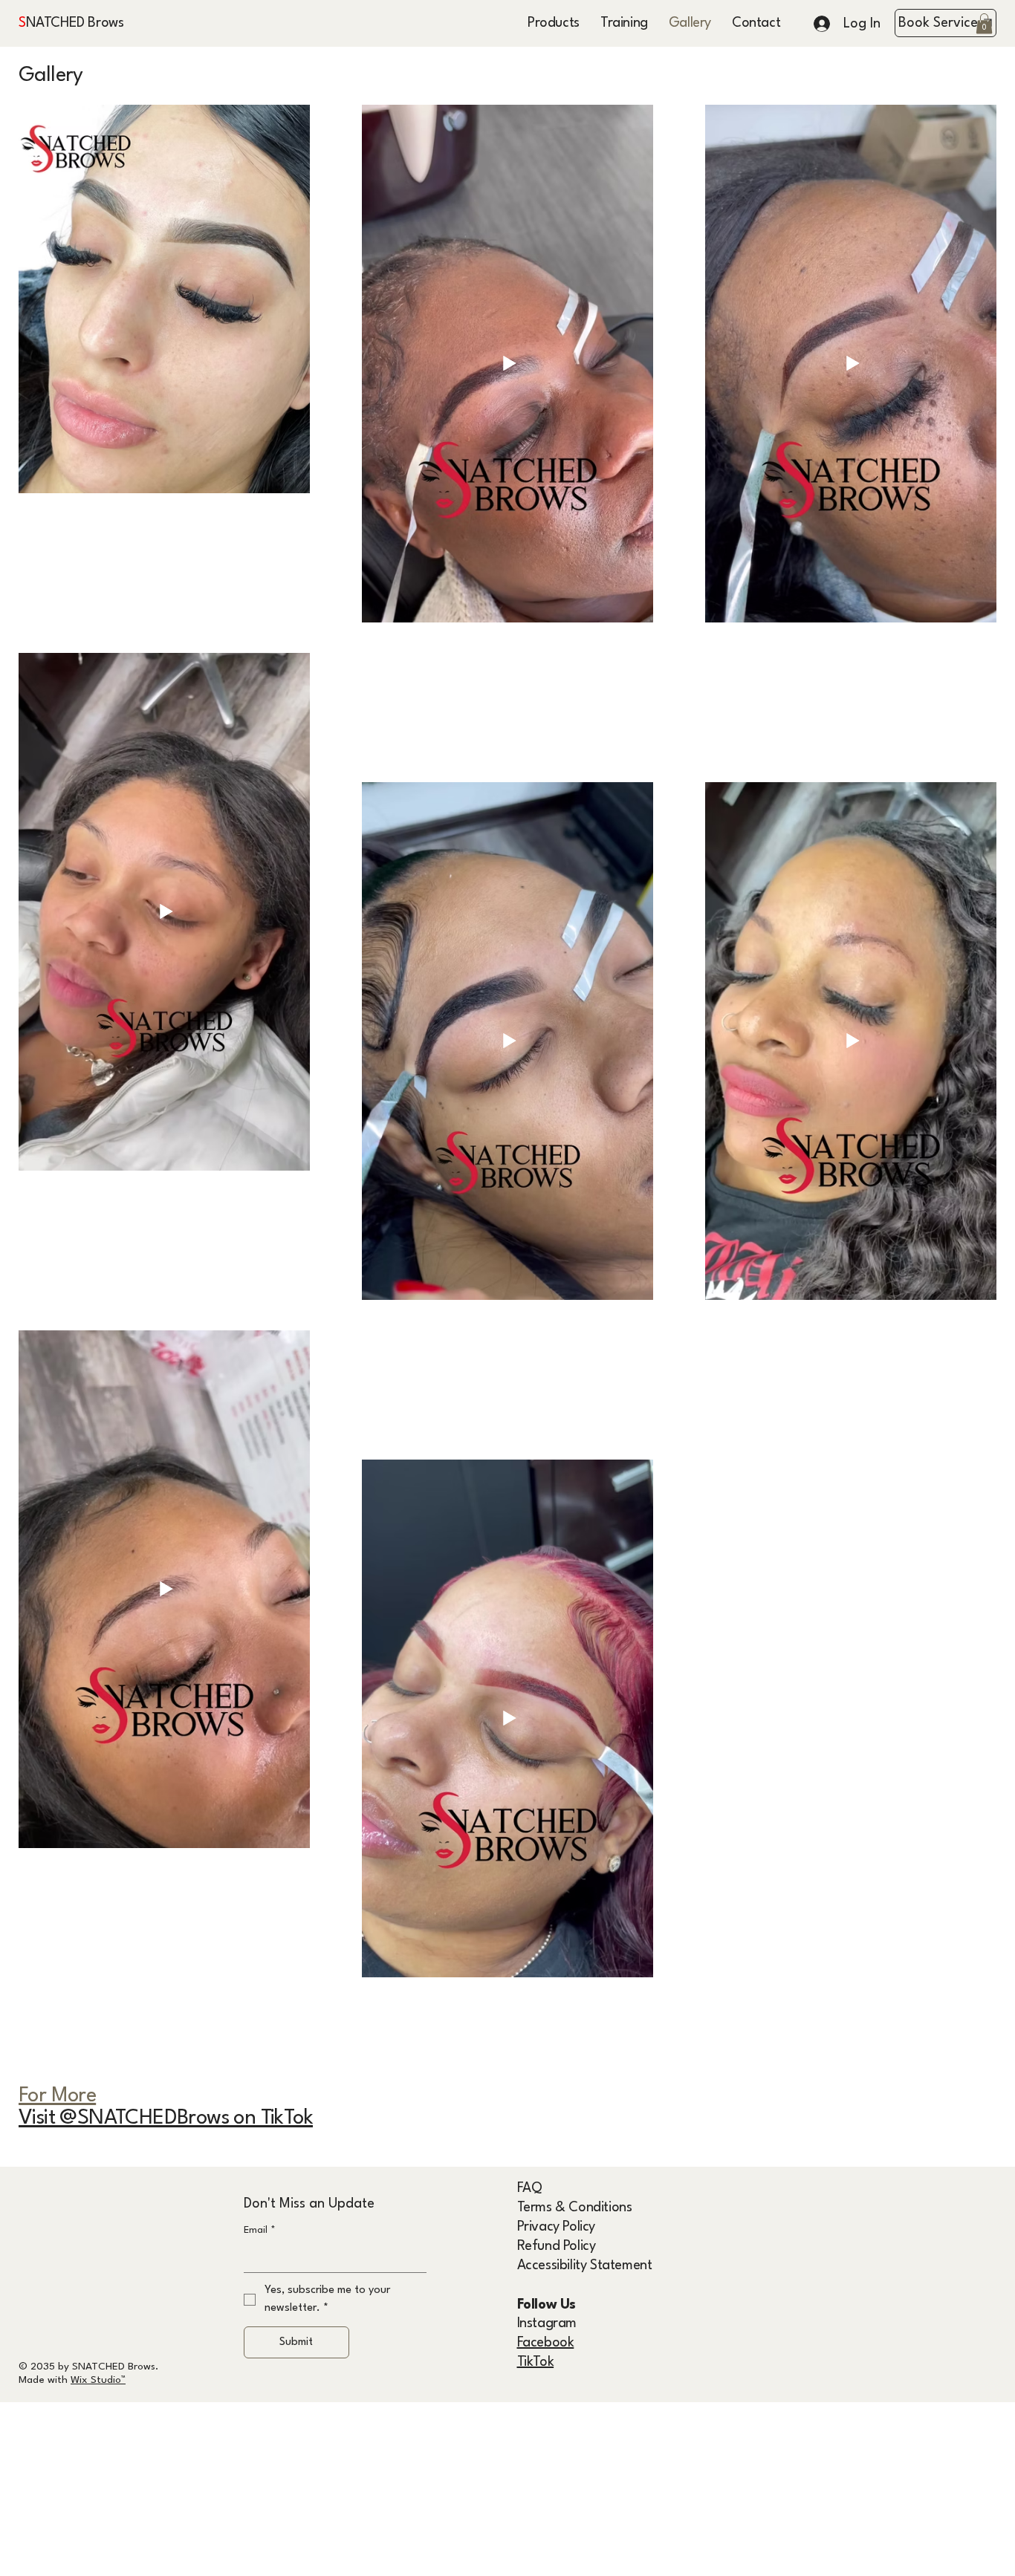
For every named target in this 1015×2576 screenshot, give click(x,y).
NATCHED (53, 23)
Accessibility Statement (585, 2266)
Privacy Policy (556, 2227)
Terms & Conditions (575, 2208)
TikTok (536, 2362)
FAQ (530, 2188)
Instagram (547, 2323)
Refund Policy (557, 2246)
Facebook (546, 2343)
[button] (984, 23)
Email (260, 2230)
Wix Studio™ (98, 2380)
